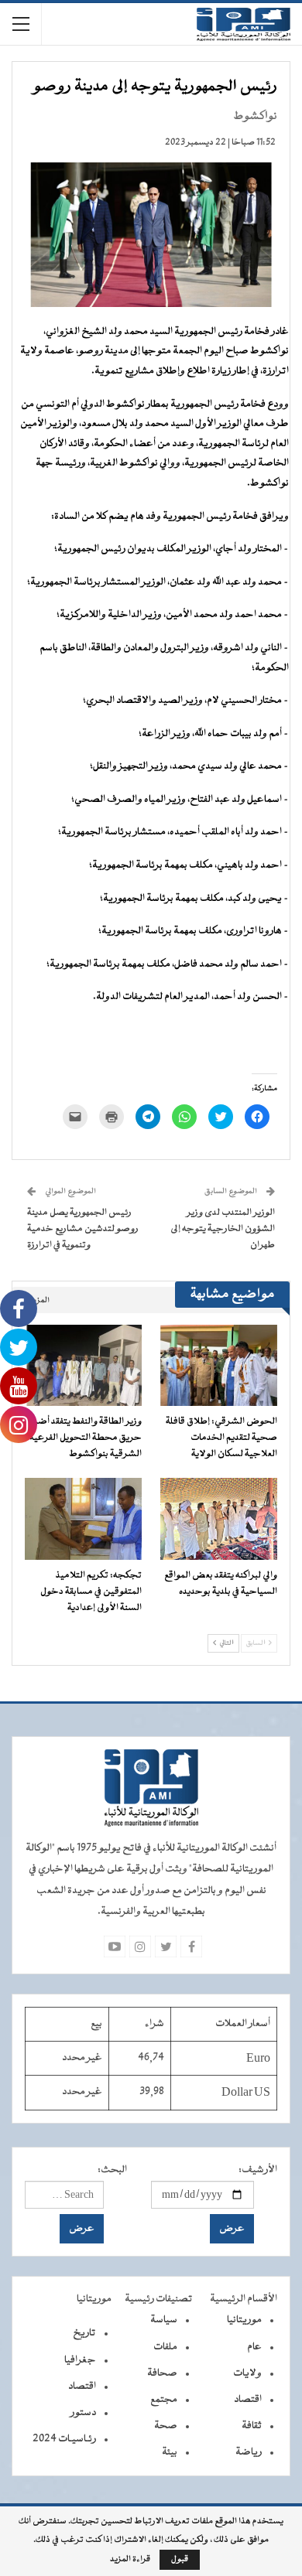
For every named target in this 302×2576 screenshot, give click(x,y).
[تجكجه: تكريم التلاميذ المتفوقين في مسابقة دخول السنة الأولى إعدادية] (83, 1519)
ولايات (247, 2373)
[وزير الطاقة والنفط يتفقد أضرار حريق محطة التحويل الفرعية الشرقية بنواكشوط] (83, 1366)
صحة (166, 2426)
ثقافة (252, 2426)
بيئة (170, 2452)
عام (254, 2347)
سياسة (164, 2320)
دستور (83, 2413)
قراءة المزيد (130, 2560)
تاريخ (84, 2333)
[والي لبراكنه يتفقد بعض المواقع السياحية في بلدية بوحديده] (219, 1519)
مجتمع (164, 2400)
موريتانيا (244, 2320)
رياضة (249, 2452)
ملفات (165, 2347)
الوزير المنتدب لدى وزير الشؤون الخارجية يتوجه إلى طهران (223, 1229)
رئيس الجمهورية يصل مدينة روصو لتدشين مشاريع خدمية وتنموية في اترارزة (83, 1229)
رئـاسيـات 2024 (64, 2439)
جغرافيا (80, 2360)
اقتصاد (248, 2400)
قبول (180, 2559)
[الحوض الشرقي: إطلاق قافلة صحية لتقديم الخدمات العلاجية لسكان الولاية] (219, 1366)
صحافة (162, 2373)
